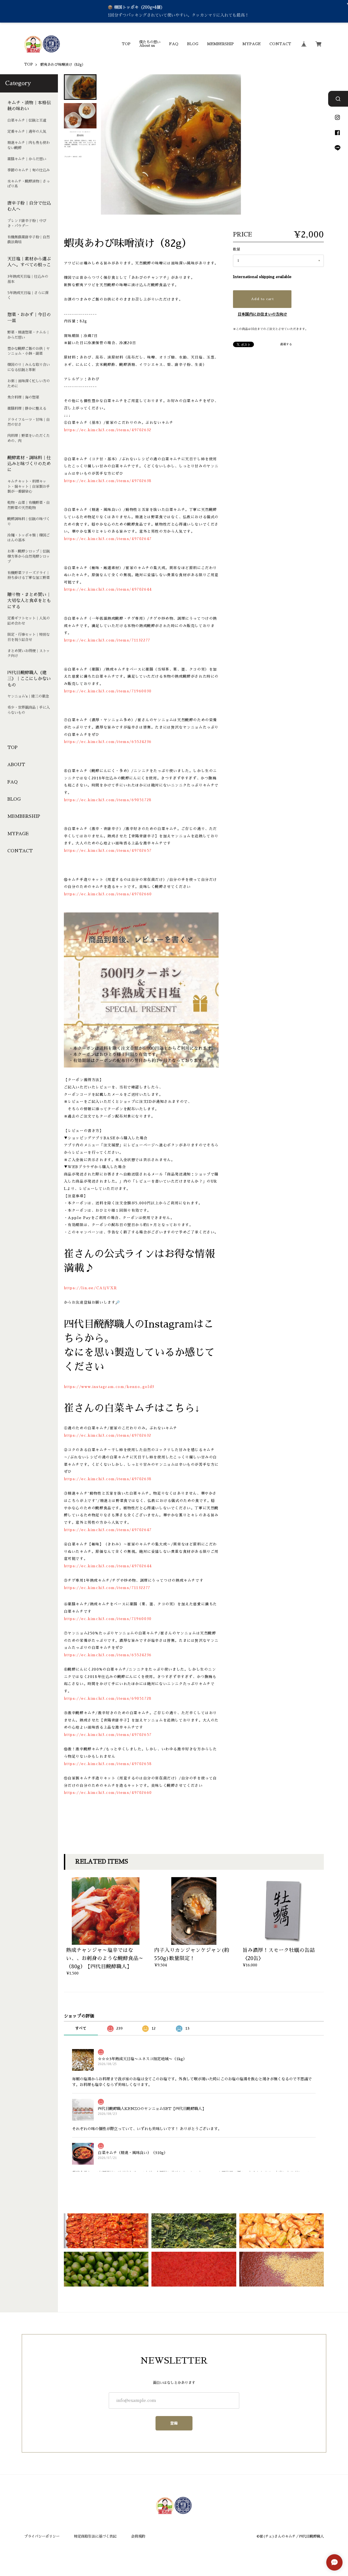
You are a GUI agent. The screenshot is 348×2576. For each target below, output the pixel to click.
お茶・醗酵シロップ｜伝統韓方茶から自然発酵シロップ (29, 556)
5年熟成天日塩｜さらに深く (28, 295)
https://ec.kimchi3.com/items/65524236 (108, 742)
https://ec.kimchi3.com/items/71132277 (107, 640)
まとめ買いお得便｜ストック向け (29, 653)
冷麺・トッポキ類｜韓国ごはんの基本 (29, 538)
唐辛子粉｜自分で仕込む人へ (29, 206)
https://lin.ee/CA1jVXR (91, 1288)
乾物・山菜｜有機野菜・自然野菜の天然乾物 (29, 505)
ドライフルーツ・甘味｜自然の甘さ (29, 422)
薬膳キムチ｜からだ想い (27, 159)
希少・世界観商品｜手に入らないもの (29, 710)
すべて (81, 2028)
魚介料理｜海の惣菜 (23, 397)
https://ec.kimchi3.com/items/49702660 (108, 894)
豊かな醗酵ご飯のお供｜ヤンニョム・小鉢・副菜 (29, 351)
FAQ (174, 44)
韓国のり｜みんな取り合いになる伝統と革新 (29, 367)
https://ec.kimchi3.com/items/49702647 (108, 539)
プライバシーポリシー (42, 2536)
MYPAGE (252, 44)
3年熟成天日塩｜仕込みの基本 (28, 279)
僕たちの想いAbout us (150, 44)
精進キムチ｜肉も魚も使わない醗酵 (29, 145)
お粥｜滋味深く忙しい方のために (29, 384)
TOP (126, 44)
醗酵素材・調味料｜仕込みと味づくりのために (29, 464)
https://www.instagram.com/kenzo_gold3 (109, 1387)
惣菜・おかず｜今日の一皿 (29, 318)
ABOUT (16, 765)
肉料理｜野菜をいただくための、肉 (29, 438)
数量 (237, 249)
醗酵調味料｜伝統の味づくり (29, 522)
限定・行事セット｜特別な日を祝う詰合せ (29, 637)
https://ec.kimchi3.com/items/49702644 (108, 589)
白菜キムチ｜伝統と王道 (27, 120)
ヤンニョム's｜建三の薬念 (28, 696)
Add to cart (262, 299)
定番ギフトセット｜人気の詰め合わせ (29, 621)
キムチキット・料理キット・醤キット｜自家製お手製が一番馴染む (29, 486)
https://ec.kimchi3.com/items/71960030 (108, 691)
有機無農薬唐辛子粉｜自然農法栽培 (29, 240)
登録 (174, 2423)
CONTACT (280, 44)
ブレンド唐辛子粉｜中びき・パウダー (27, 223)
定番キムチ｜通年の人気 (27, 132)
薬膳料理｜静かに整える (27, 408)
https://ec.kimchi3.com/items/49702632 (108, 430)
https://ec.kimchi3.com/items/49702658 (108, 1764)
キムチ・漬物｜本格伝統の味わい (29, 106)
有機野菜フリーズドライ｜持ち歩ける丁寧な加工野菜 (29, 575)
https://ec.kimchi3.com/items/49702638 (108, 481)
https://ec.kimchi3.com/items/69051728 (108, 800)
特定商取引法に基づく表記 (95, 2536)
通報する (286, 344)
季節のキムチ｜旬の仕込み (29, 170)
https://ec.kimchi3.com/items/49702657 (108, 851)
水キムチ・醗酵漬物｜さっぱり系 (29, 184)
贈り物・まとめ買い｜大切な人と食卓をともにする (29, 601)
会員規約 (138, 2536)
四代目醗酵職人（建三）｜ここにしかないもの (29, 679)
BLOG (193, 44)
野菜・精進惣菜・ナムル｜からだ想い (29, 335)
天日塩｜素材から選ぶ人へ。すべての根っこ (29, 262)
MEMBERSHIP (220, 44)
